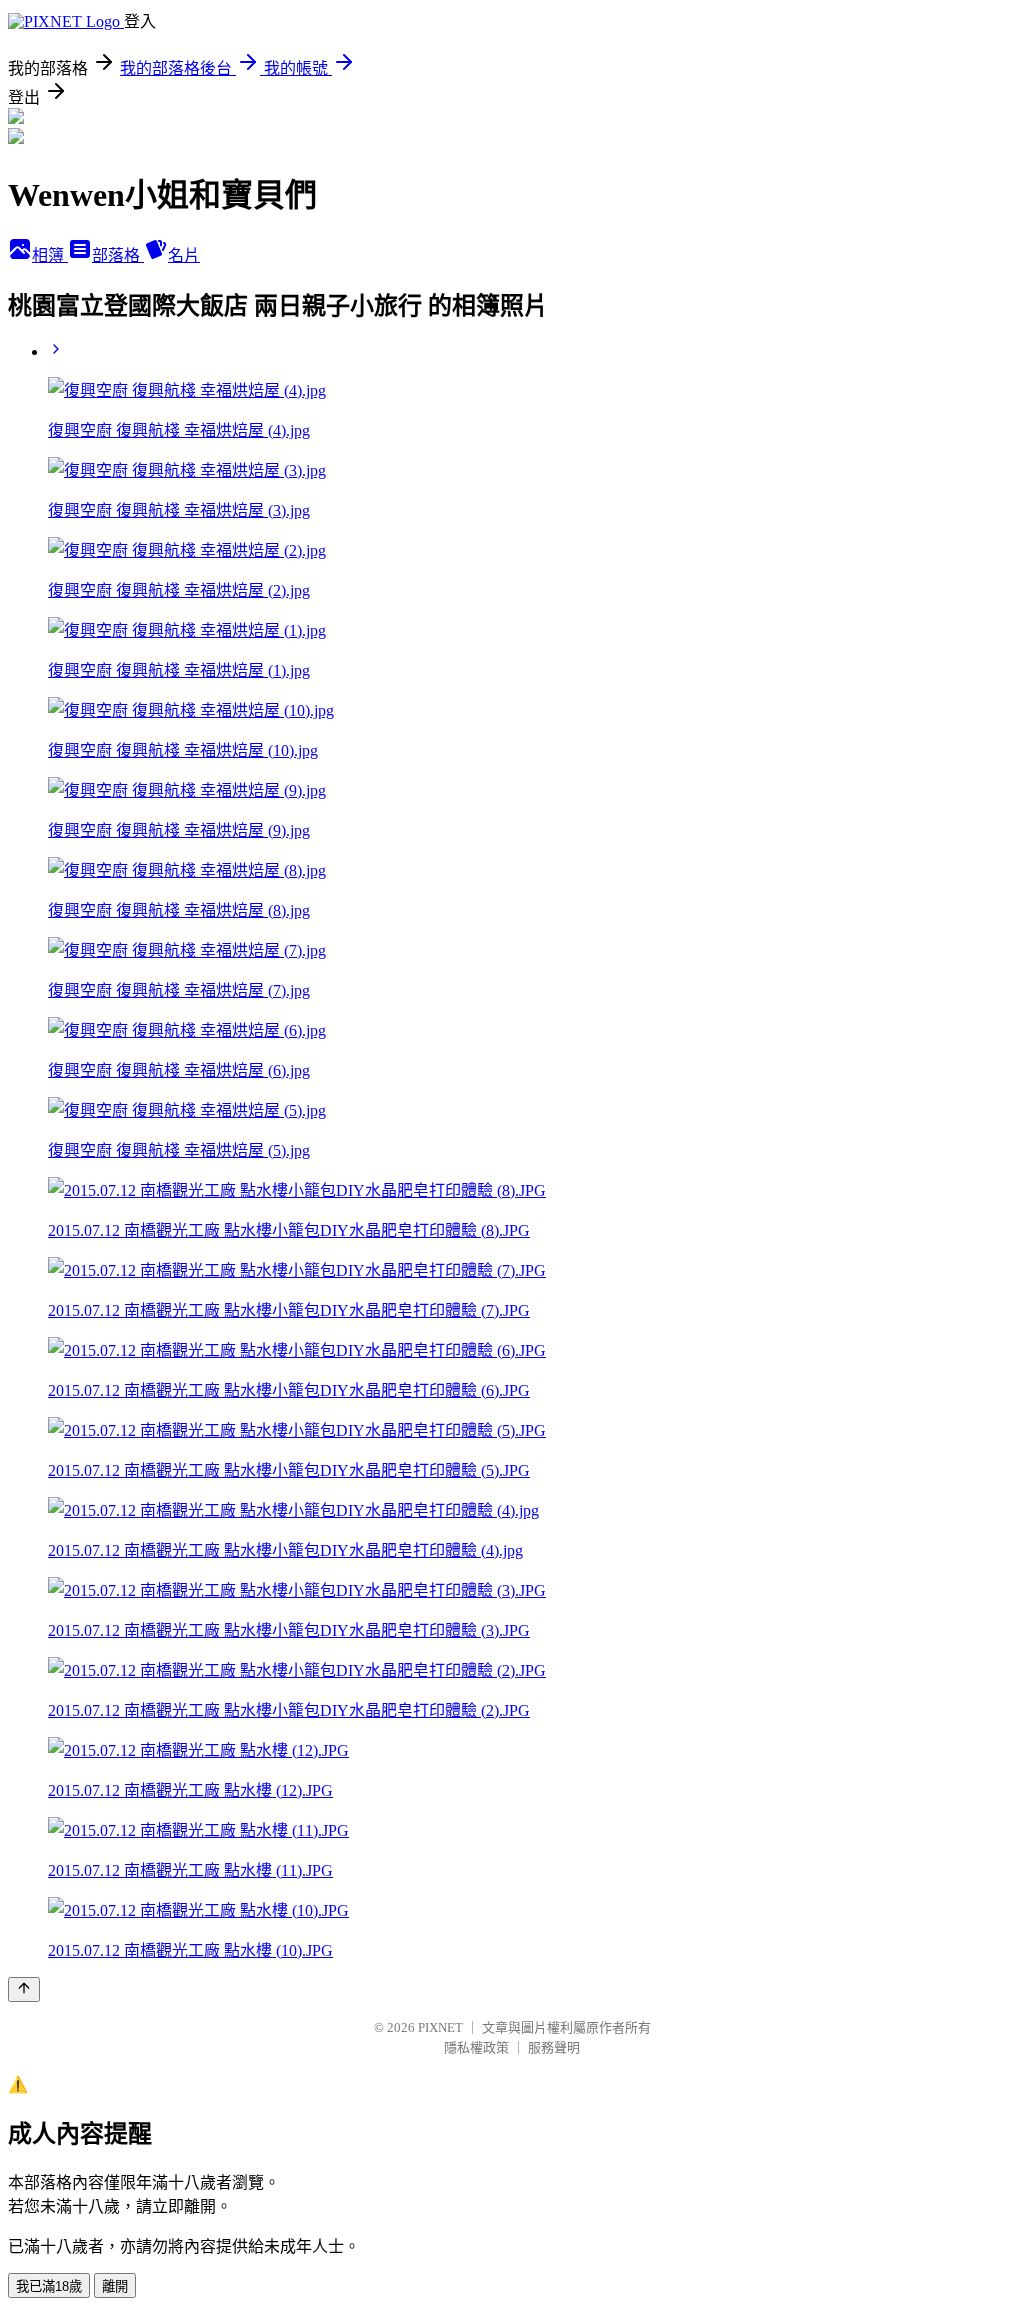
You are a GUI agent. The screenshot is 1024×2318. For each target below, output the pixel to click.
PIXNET (440, 2027)
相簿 (50, 255)
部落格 (118, 255)
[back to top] (24, 1989)
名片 (184, 255)
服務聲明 (554, 2047)
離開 (115, 2286)
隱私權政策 (476, 2047)
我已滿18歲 (49, 2286)
